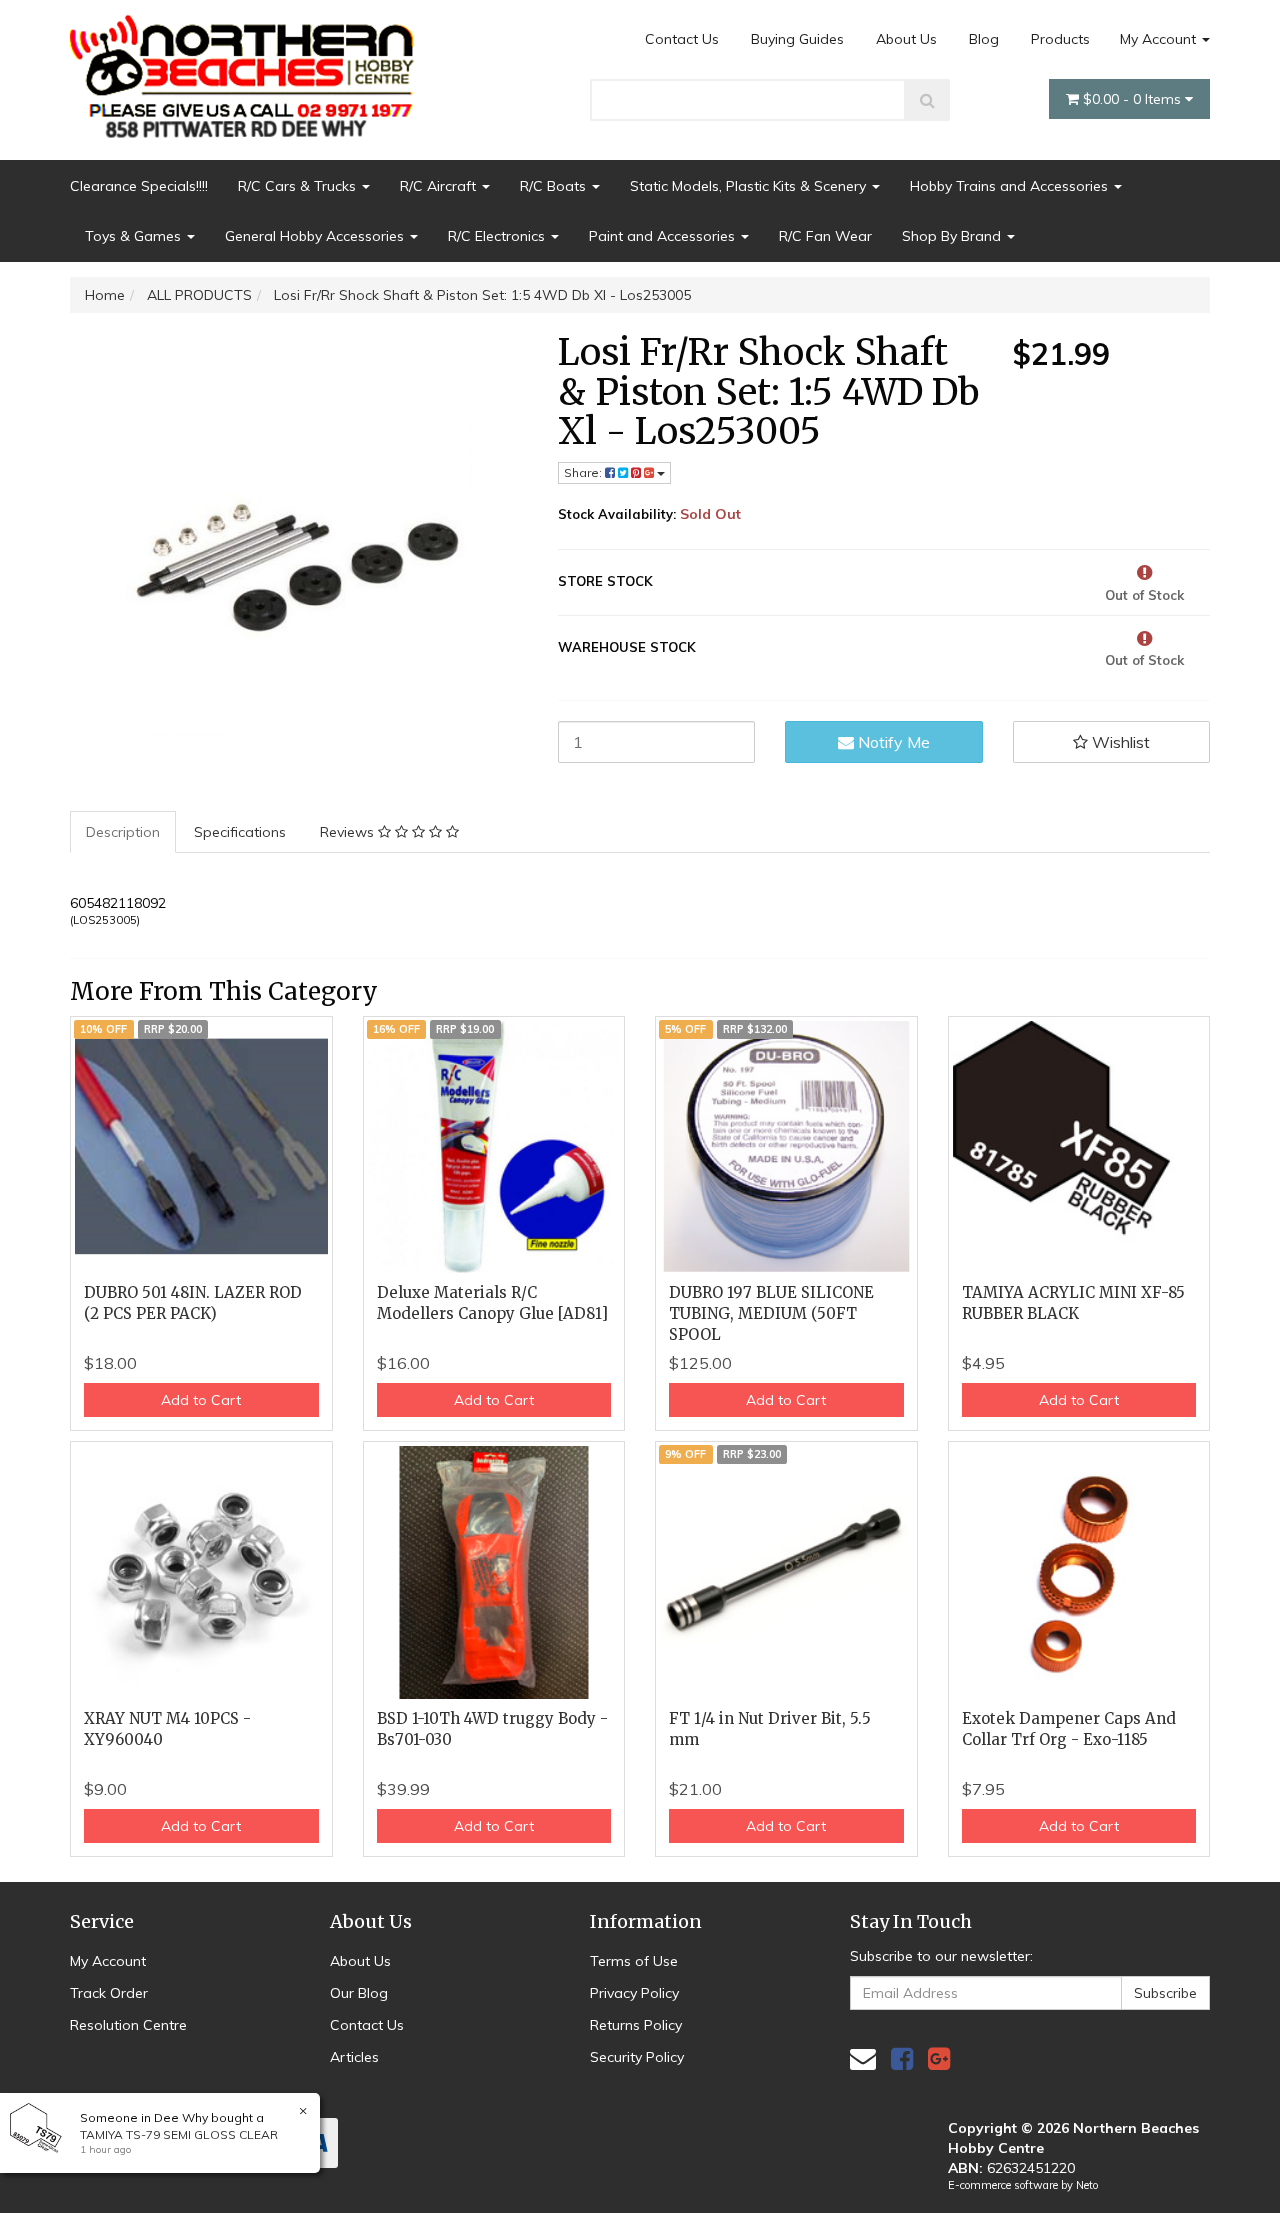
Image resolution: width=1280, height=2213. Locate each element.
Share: (584, 472)
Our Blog (359, 1993)
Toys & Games (135, 236)
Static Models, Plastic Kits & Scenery (750, 186)
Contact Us (682, 39)
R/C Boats (555, 186)
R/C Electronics (498, 236)
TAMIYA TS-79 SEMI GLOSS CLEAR (179, 2134)
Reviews (349, 832)
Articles (354, 2057)
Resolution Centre (128, 2025)
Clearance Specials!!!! (139, 186)
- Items (1134, 99)
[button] (1112, 742)
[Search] (927, 100)
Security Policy (637, 2057)
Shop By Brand (953, 236)
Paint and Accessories (664, 236)
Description (123, 832)
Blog (984, 39)
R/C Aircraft (440, 186)
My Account (1160, 39)
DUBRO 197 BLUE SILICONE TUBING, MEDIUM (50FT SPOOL (771, 1313)
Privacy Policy (634, 1993)
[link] (902, 2058)
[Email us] (863, 2058)
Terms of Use (634, 1961)
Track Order (109, 1993)
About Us (906, 39)
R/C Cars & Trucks (299, 186)
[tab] (124, 832)
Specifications (240, 832)
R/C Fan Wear (825, 236)
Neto (1087, 2185)
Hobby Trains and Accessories (1011, 186)
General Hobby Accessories (316, 236)
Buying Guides (797, 39)
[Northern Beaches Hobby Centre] (248, 69)
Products (1060, 39)
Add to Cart (201, 1400)
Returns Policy (636, 2025)
